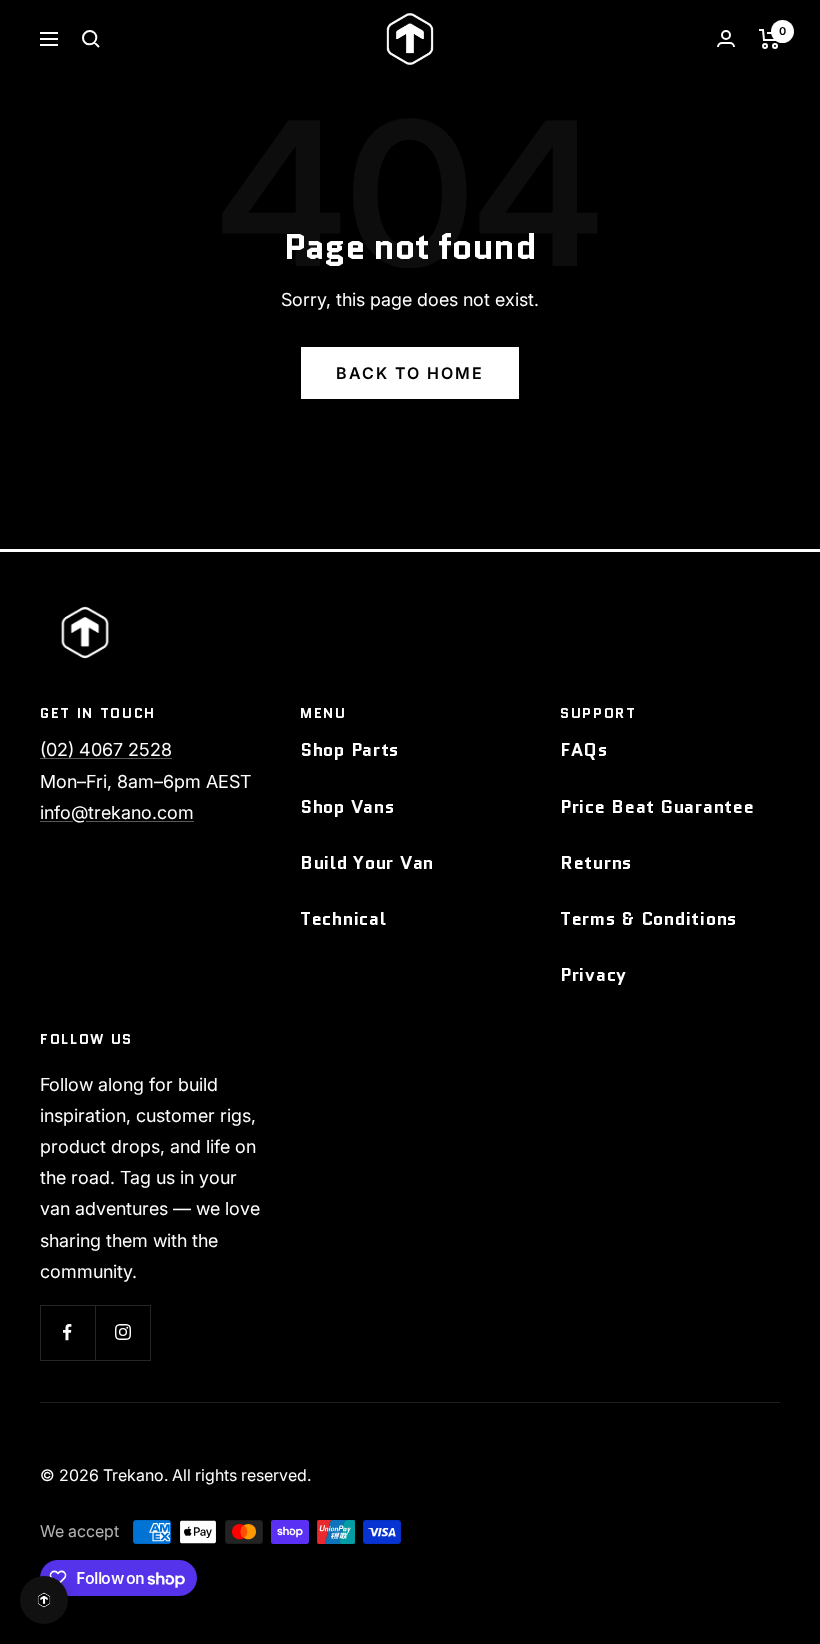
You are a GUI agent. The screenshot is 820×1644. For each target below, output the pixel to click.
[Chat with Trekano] (44, 1600)
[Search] (91, 39)
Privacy (593, 975)
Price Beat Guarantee (657, 807)
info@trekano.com (117, 812)
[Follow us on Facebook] (67, 1332)
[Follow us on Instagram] (122, 1332)
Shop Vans (347, 807)
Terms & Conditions (648, 919)
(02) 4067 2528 (106, 749)
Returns (596, 863)
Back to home (410, 373)
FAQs (584, 750)
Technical (343, 919)
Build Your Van (367, 863)
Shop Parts (349, 750)
